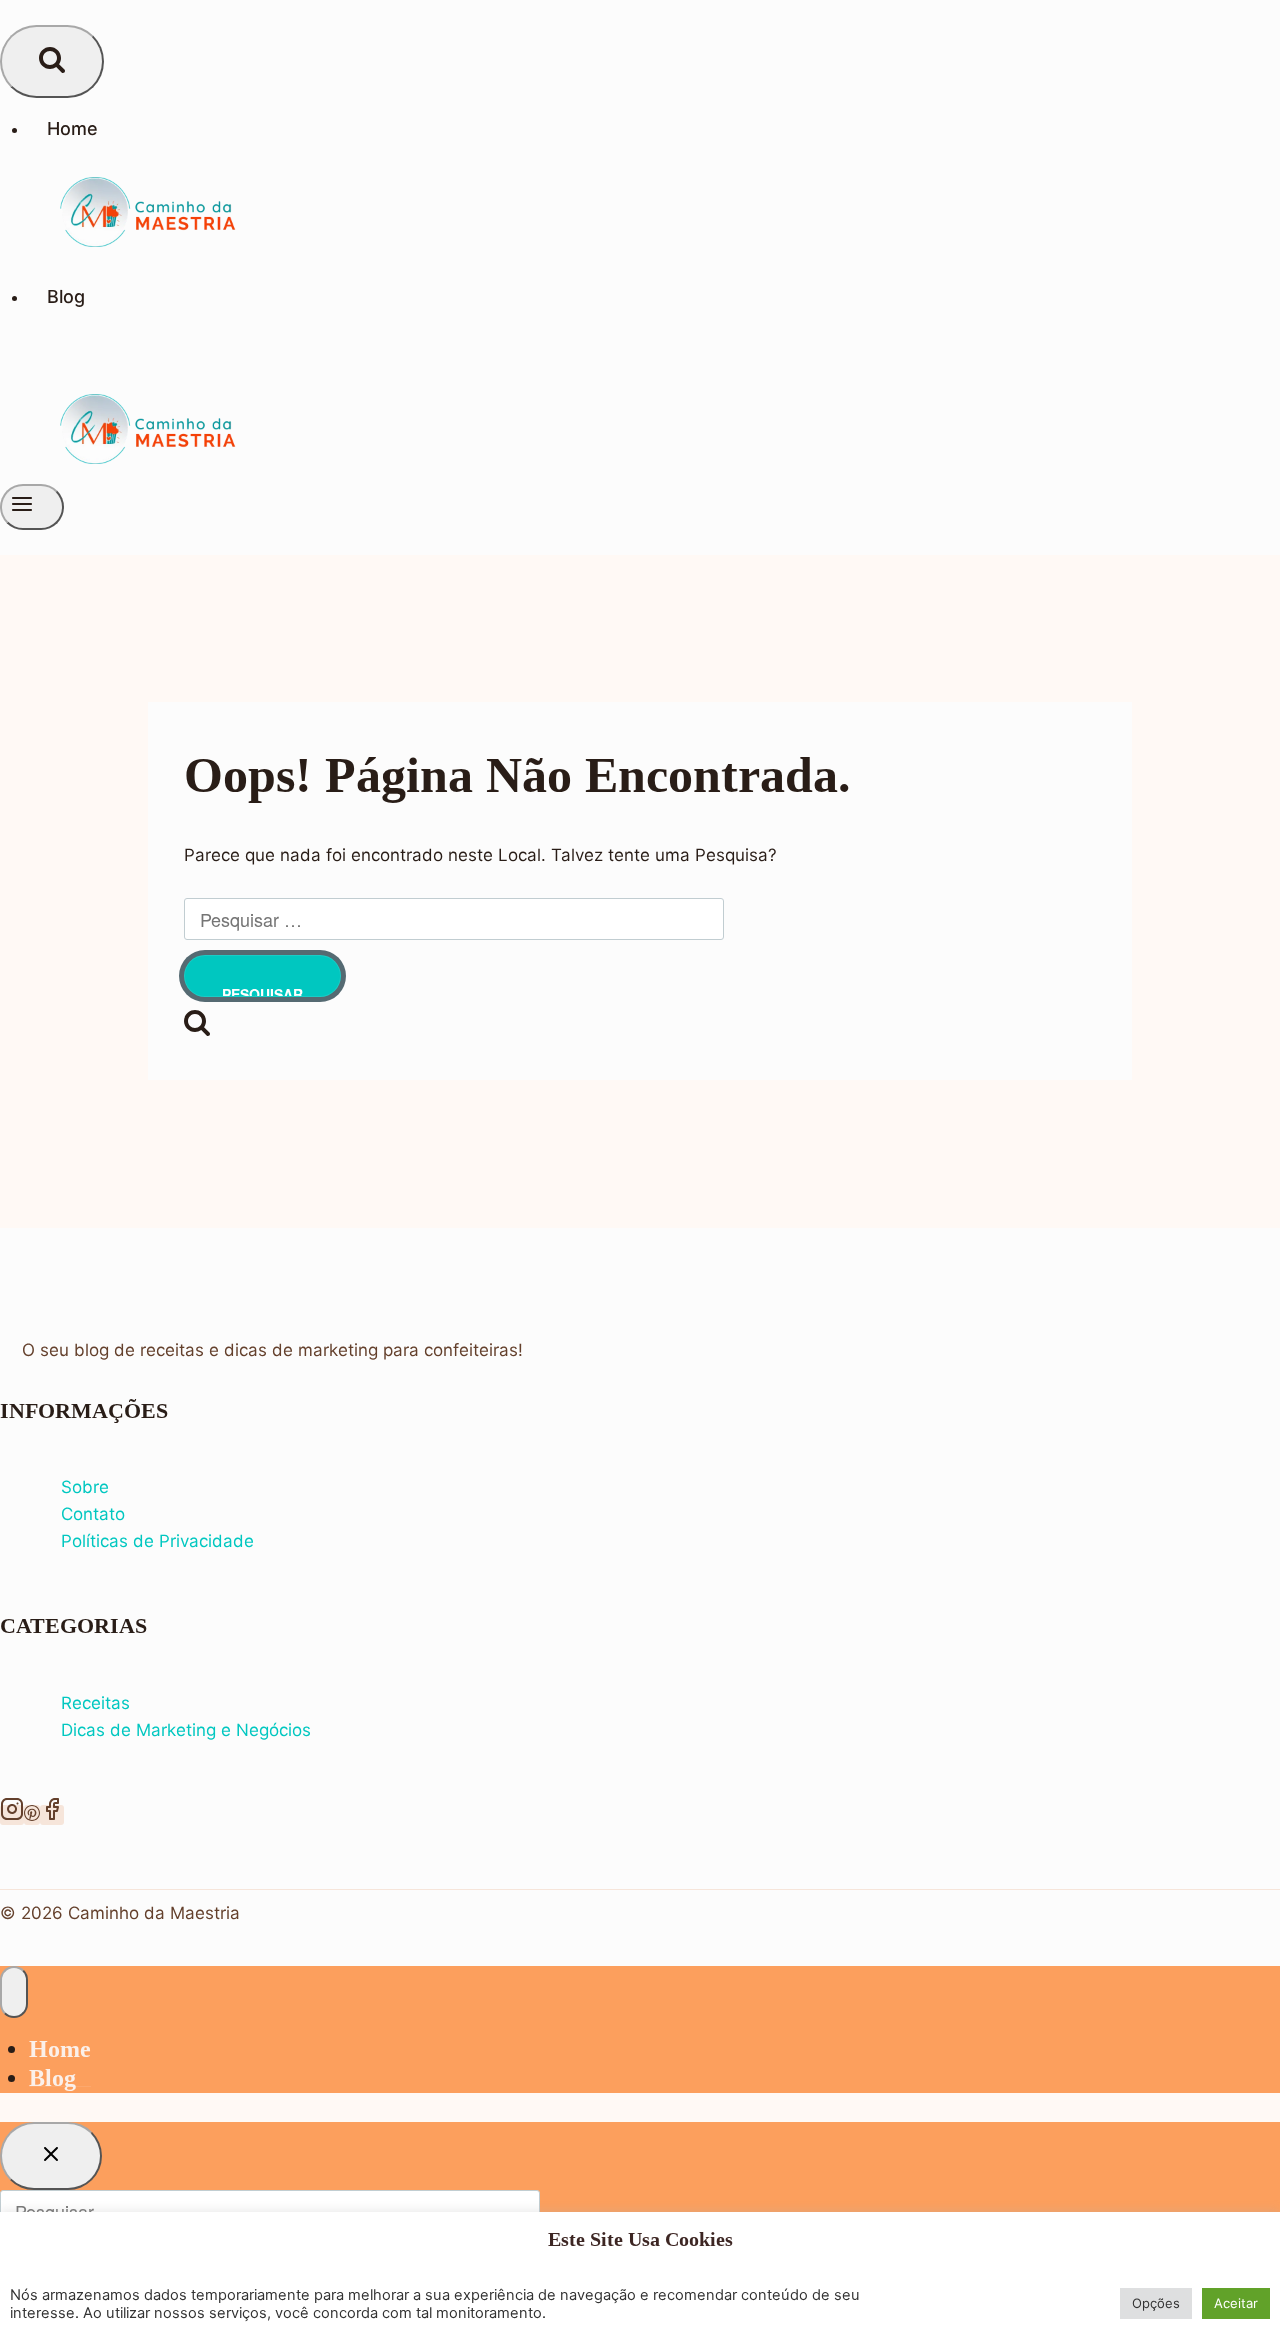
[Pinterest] (32, 1815)
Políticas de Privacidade (157, 1541)
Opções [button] (1156, 2303)
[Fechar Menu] (14, 1992)
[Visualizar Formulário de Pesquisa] (52, 61)
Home (72, 128)
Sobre (85, 1487)
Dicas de (98, 1730)
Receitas (95, 1703)
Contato (93, 1514)
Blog (66, 296)
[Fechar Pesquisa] (51, 2156)
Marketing (178, 1730)
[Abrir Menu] (32, 507)
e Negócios (266, 1730)
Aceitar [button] (1236, 2303)
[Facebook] (52, 1815)
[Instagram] (12, 1815)
